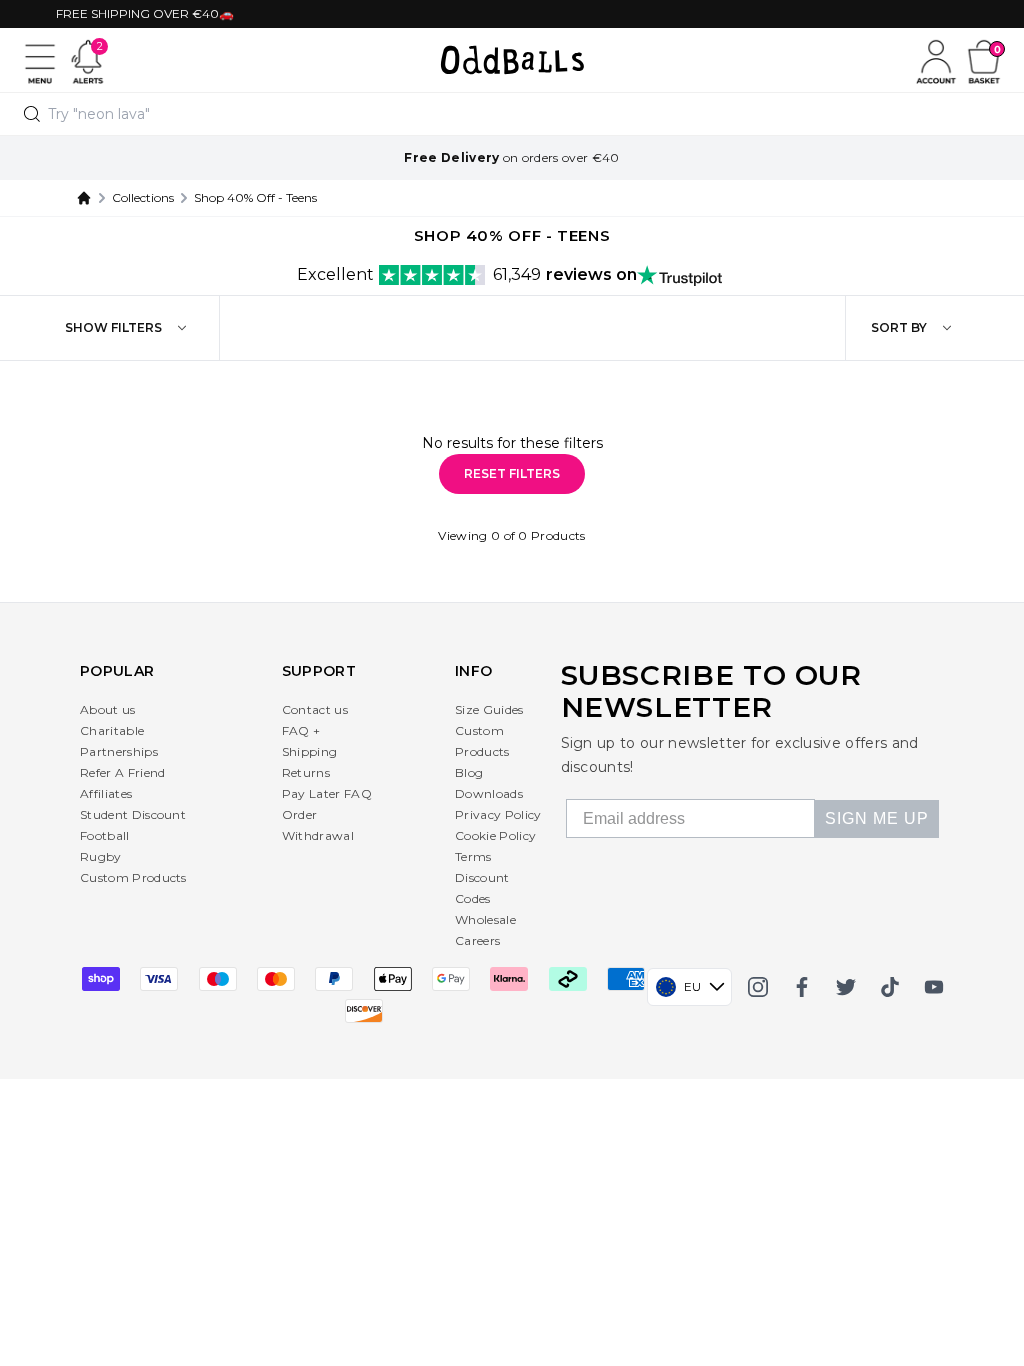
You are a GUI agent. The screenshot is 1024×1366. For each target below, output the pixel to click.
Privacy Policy (498, 814)
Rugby (101, 856)
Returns (306, 772)
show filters (113, 327)
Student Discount (133, 814)
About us (108, 709)
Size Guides (489, 709)
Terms (473, 856)
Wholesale (485, 919)
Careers (477, 940)
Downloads (489, 793)
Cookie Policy (495, 835)
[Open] (40, 60)
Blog (469, 772)
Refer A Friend (122, 772)
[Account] (936, 60)
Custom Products (133, 877)
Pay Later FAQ (327, 793)
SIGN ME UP (877, 818)
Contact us (315, 709)
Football (105, 835)
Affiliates (106, 793)
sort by (899, 327)
